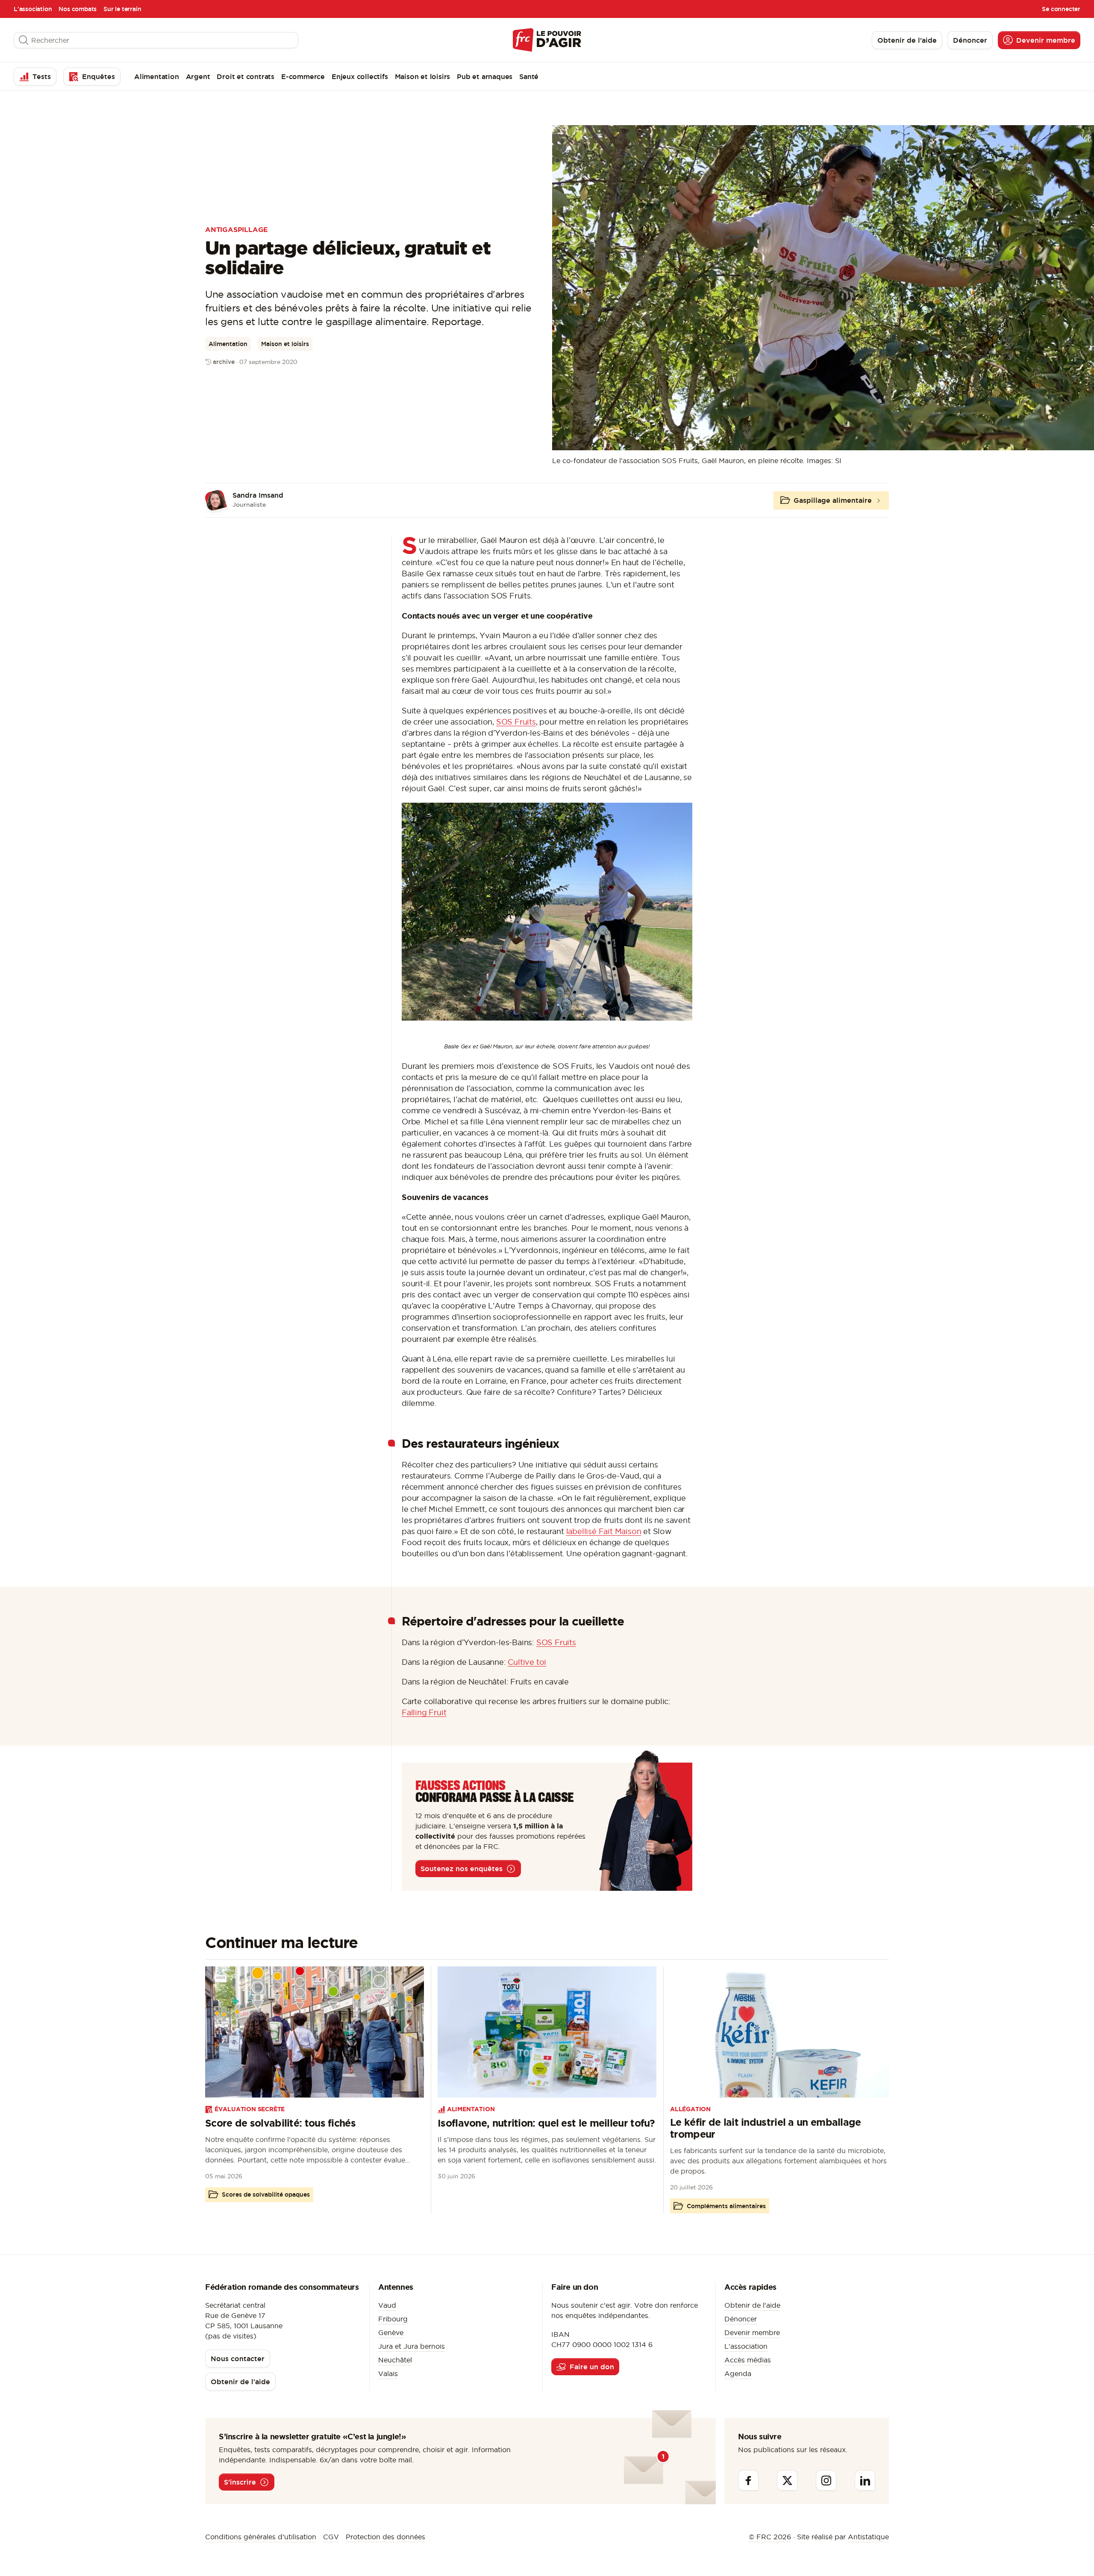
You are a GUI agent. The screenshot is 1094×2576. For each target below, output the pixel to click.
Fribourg (393, 2319)
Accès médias (748, 2360)
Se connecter (1061, 9)
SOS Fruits (516, 722)
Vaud (387, 2305)
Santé (529, 76)
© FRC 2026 (770, 2537)
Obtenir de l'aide (752, 2305)
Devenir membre (752, 2332)
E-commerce (303, 76)
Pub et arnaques (485, 76)
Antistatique (868, 2537)
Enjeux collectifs (360, 76)
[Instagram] (826, 2480)
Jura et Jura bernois (412, 2346)
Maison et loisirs (423, 76)
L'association (33, 9)
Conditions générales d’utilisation (261, 2537)
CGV (331, 2537)
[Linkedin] (865, 2480)
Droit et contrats (246, 76)
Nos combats (78, 9)
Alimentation (157, 76)
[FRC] (547, 40)
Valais (388, 2374)
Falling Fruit (424, 1712)
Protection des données (385, 2537)
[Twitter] (787, 2480)
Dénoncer (741, 2319)
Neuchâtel (395, 2360)
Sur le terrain (122, 9)
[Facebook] (748, 2480)
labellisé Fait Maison (604, 1531)
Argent (198, 76)
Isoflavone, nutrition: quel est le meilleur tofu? (546, 2123)
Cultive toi (527, 1662)
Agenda (738, 2374)
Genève (391, 2332)
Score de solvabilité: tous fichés (280, 2123)
